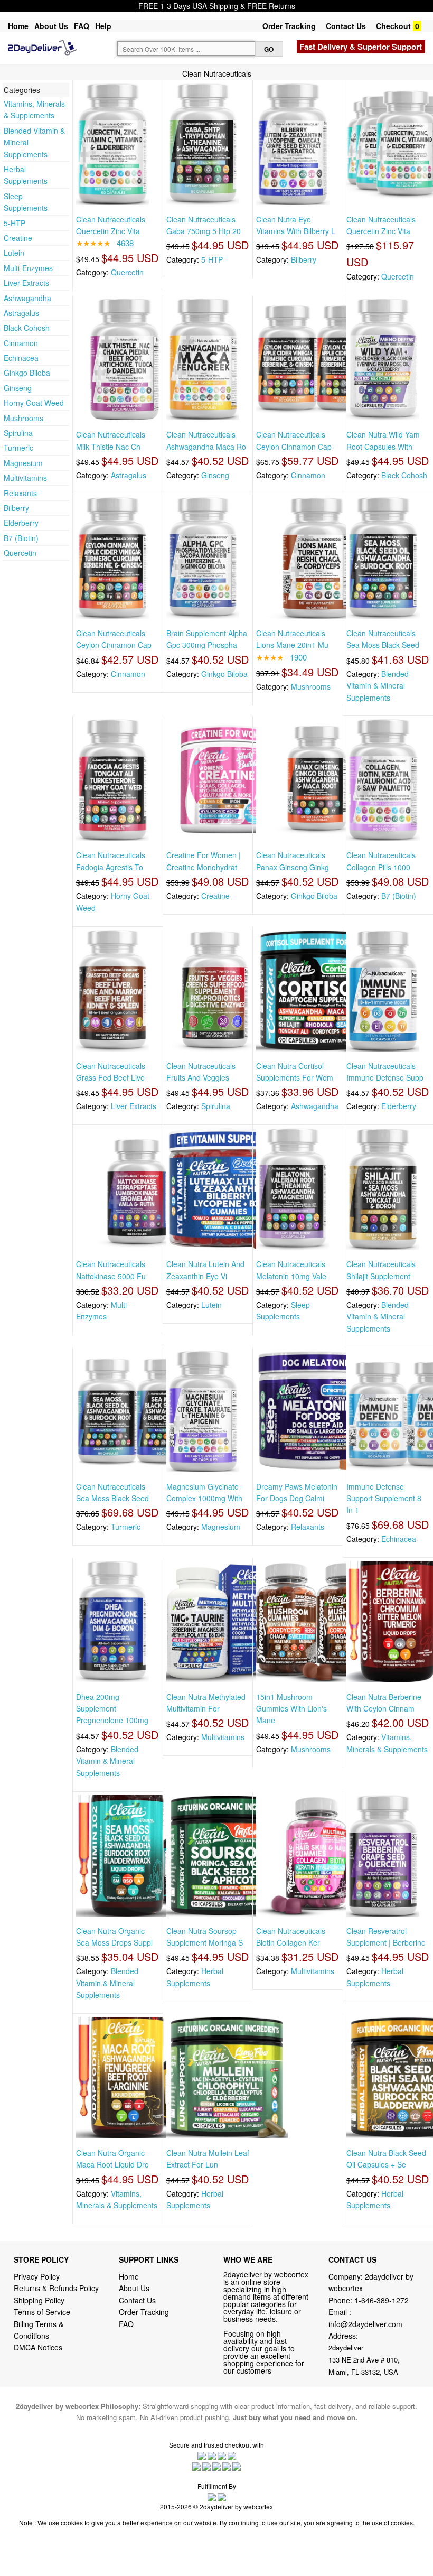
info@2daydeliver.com (365, 2324)
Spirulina (18, 433)
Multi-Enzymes (28, 268)
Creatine (18, 238)
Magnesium (23, 463)
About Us (51, 26)
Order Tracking (289, 26)
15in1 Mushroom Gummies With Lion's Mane (291, 1709)
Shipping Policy (40, 2300)
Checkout (393, 26)
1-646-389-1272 (382, 2300)
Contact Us (346, 26)
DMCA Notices (38, 2347)
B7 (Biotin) (21, 538)
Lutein (14, 253)
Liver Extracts (26, 283)
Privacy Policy (37, 2276)
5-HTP (15, 223)
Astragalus (21, 313)
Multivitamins (25, 478)
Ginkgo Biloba (27, 373)
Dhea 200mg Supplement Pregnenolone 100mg (112, 1709)
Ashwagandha (27, 298)
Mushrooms (23, 418)
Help (103, 26)
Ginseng (18, 388)
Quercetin (20, 553)
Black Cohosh (27, 328)
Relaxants (20, 493)
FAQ (82, 26)
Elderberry (21, 523)
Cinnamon (21, 343)
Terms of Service (42, 2312)
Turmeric (18, 448)
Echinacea (21, 358)
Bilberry (16, 508)
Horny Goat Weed (34, 403)
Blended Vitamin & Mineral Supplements (378, 686)
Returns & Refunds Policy (56, 2288)
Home (18, 26)
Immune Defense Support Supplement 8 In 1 (384, 1498)
